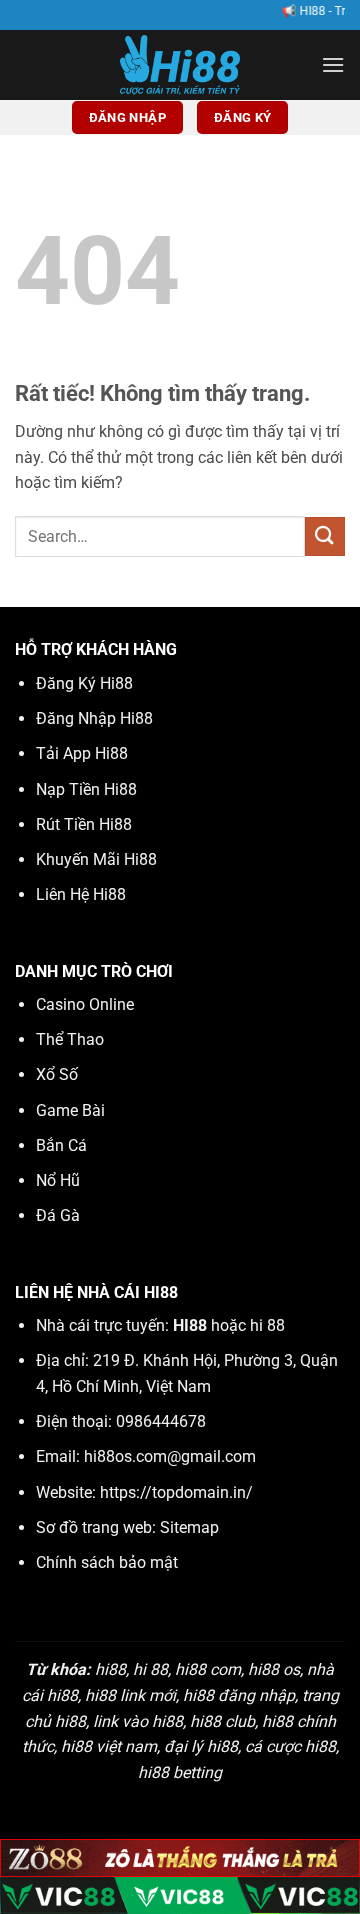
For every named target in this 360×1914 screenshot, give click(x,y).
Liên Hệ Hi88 (81, 894)
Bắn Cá (61, 1145)
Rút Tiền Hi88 (84, 824)
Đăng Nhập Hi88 (94, 718)
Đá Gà (58, 1215)
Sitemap (189, 1527)
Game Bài (70, 1110)
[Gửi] (325, 536)
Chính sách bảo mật (107, 1562)
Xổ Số (57, 1074)
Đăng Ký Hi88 (84, 683)
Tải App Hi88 (82, 753)
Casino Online (85, 1004)
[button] (333, 64)
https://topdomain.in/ (176, 1492)
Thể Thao (70, 1039)
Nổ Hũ (58, 1180)
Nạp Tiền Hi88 (86, 789)
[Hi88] (180, 65)
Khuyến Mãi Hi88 (96, 859)
